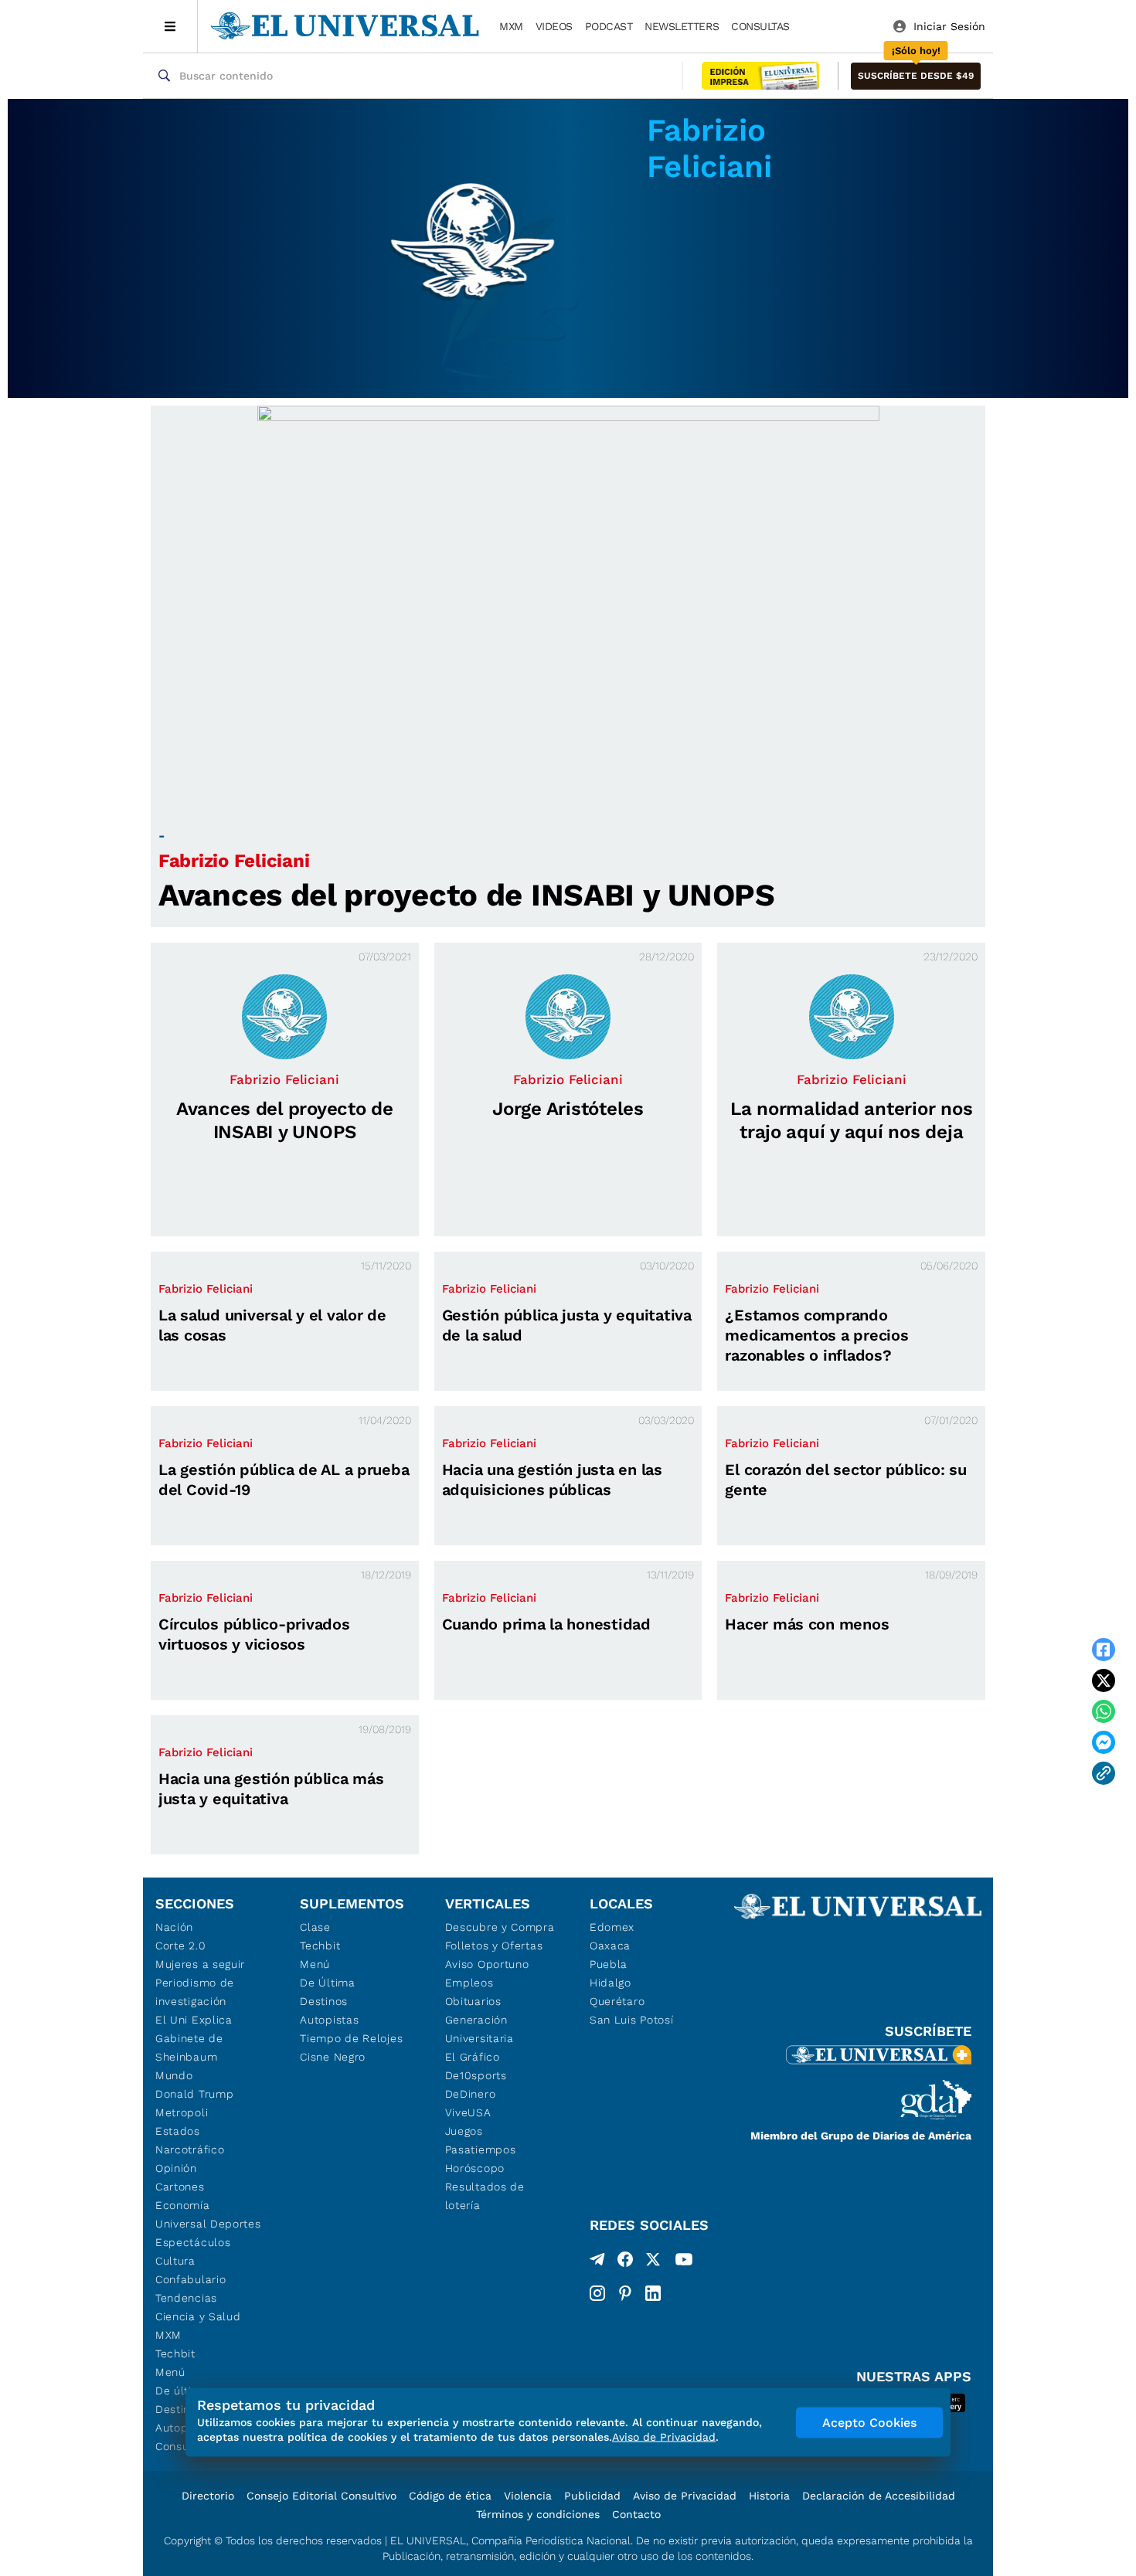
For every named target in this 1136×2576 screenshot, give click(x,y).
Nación (174, 1927)
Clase (315, 1927)
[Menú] (170, 26)
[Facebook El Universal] (625, 2262)
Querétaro (617, 2001)
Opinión (176, 2168)
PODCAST (609, 26)
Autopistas (329, 2020)
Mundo (174, 2075)
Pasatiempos (481, 2149)
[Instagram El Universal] (597, 2293)
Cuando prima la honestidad (546, 1624)
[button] (916, 76)
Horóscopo (475, 2168)
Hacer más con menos (807, 1624)
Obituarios (473, 2001)
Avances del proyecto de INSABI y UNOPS (467, 895)
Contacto (636, 2514)
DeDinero (471, 2094)
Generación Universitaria (480, 2029)
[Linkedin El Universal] (653, 2293)
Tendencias (186, 2298)
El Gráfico (473, 2057)
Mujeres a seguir (200, 1964)
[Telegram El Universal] (597, 2262)
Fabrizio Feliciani (234, 861)
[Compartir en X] (1104, 1681)
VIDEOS (554, 26)
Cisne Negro (333, 2057)
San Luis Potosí (632, 2020)
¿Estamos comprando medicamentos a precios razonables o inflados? (816, 1335)
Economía (183, 2205)
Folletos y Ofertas (494, 1946)
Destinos (324, 2001)
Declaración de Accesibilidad (879, 2496)
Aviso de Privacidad (685, 2496)
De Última (327, 1983)
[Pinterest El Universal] (625, 2293)
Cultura (175, 2261)
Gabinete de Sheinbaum (189, 2048)
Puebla (609, 1964)
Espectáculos (193, 2242)
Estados (178, 2131)
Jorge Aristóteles (568, 1109)
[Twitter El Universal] (653, 2262)
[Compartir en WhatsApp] (1104, 1711)
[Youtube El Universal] (684, 2262)
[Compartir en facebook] (1104, 1650)
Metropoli (182, 2112)
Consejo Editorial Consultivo (321, 2496)
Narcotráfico (190, 2149)
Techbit (175, 2353)
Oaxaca (610, 1946)
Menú (170, 2372)
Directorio (208, 2496)
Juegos (464, 2131)
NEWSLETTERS (682, 26)
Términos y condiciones (538, 2514)
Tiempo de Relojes (351, 2038)
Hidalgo (611, 1983)
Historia (769, 2496)
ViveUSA (468, 2112)
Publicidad (592, 2496)
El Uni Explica (194, 2020)
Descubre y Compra (500, 1927)
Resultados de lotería (485, 2196)
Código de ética (450, 2496)
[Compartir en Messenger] (1104, 1742)
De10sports (476, 2075)
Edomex (612, 1927)
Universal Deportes (208, 2224)
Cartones (180, 2187)
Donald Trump (194, 2094)
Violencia (528, 2496)
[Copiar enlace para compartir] (1104, 1773)
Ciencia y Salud (198, 2316)
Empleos (469, 1983)
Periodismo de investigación (195, 1992)
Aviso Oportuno (487, 1964)
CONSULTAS (760, 26)
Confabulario (190, 2279)
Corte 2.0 (180, 1946)
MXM (511, 26)
